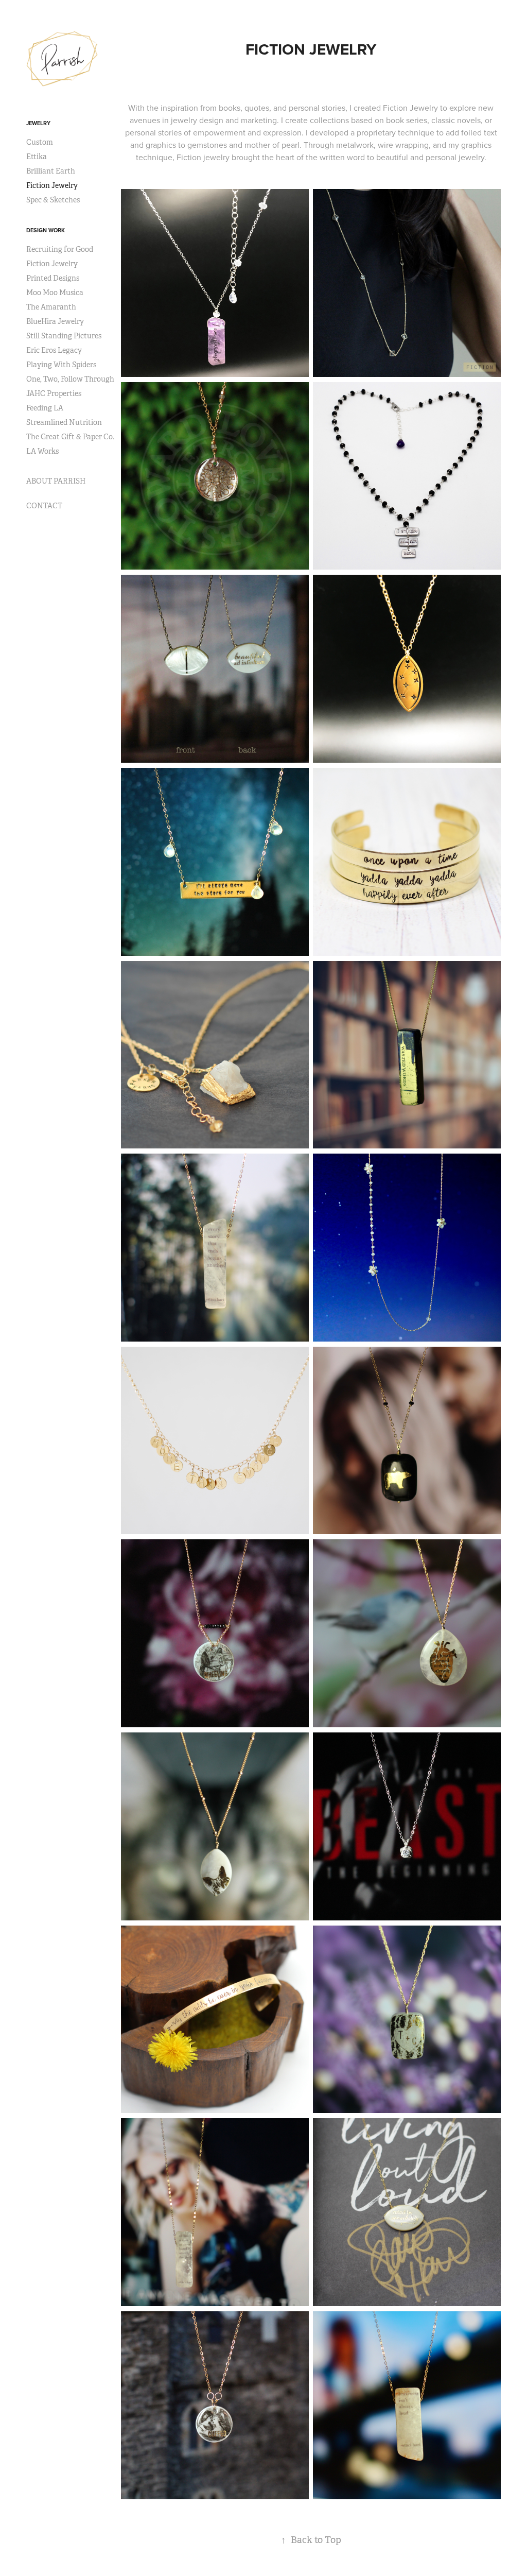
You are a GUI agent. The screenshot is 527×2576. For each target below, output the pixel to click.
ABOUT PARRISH (56, 481)
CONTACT (44, 506)
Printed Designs (53, 278)
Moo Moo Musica (55, 293)
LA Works (42, 451)
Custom (40, 142)
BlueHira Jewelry (55, 321)
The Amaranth (51, 307)
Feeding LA (45, 408)
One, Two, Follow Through (70, 379)
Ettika (37, 157)
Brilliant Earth (51, 171)
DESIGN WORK (46, 230)
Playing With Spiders (61, 365)
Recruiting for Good (60, 249)
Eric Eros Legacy (54, 350)
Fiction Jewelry (52, 185)
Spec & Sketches (53, 200)
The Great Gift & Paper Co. (70, 437)
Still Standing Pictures (64, 336)
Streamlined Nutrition (64, 422)
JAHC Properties (54, 393)
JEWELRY (38, 123)
